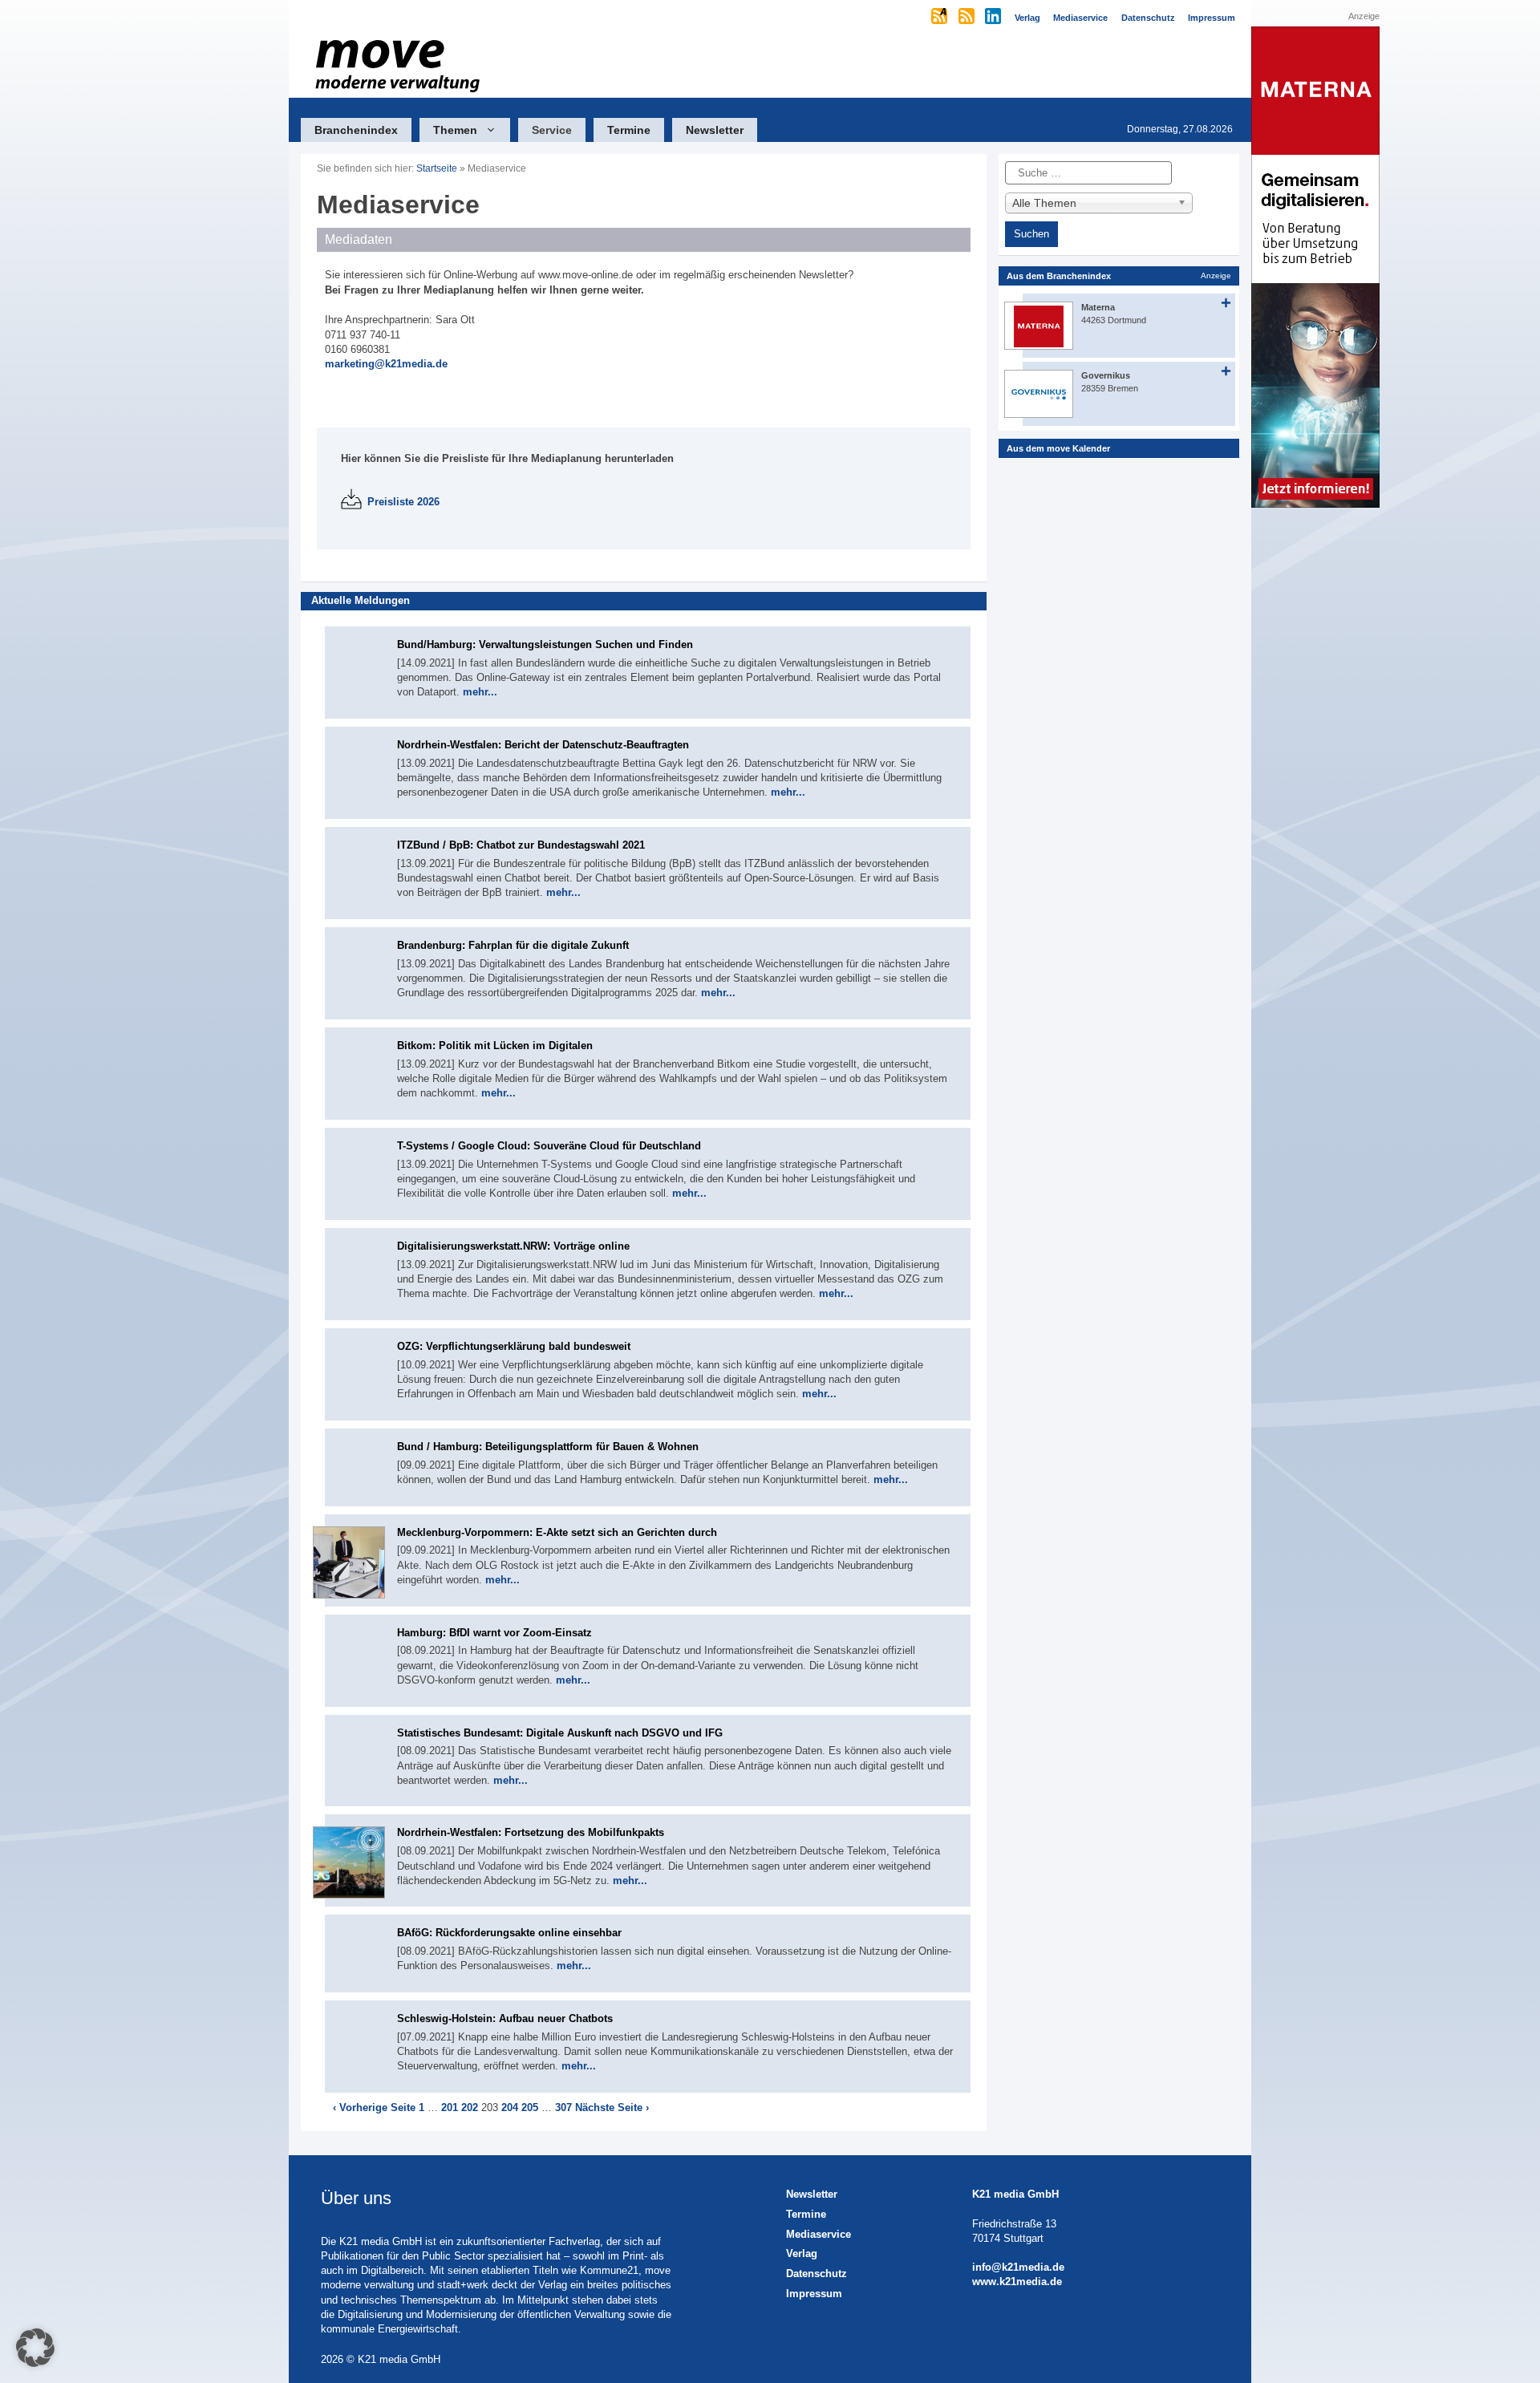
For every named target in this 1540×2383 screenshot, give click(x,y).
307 (563, 2107)
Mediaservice (819, 2234)
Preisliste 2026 (403, 502)
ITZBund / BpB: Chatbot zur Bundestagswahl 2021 (521, 845)
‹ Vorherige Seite (374, 2107)
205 (530, 2107)
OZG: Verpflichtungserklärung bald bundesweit (514, 1346)
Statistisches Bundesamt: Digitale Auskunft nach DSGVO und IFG (560, 1733)
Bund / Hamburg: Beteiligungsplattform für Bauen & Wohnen (548, 1447)
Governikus (1106, 375)
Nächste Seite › (612, 2107)
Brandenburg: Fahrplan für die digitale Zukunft (513, 945)
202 (470, 2107)
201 (450, 2107)
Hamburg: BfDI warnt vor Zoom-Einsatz (494, 1633)
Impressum (814, 2294)
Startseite (437, 168)
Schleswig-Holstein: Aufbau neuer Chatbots (505, 2018)
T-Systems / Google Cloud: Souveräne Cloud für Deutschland (549, 1146)
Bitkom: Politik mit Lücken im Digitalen (495, 1046)
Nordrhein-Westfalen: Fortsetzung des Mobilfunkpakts (531, 1832)
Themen (455, 130)
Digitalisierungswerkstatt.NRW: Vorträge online (513, 1246)
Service (552, 130)
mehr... (480, 692)
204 (510, 2107)
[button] (35, 2348)
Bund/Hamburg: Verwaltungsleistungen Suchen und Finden (545, 644)
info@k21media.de (1018, 2267)
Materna (1098, 307)
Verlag (802, 2253)
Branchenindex (356, 130)
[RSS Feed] (968, 18)
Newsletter (715, 130)
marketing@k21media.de (386, 364)
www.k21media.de (1017, 2282)
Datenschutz (817, 2274)
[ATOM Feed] (940, 18)
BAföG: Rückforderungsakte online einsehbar (509, 1933)
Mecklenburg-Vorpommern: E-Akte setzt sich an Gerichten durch (557, 1532)
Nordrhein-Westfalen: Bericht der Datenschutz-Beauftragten (543, 745)
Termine (629, 130)
